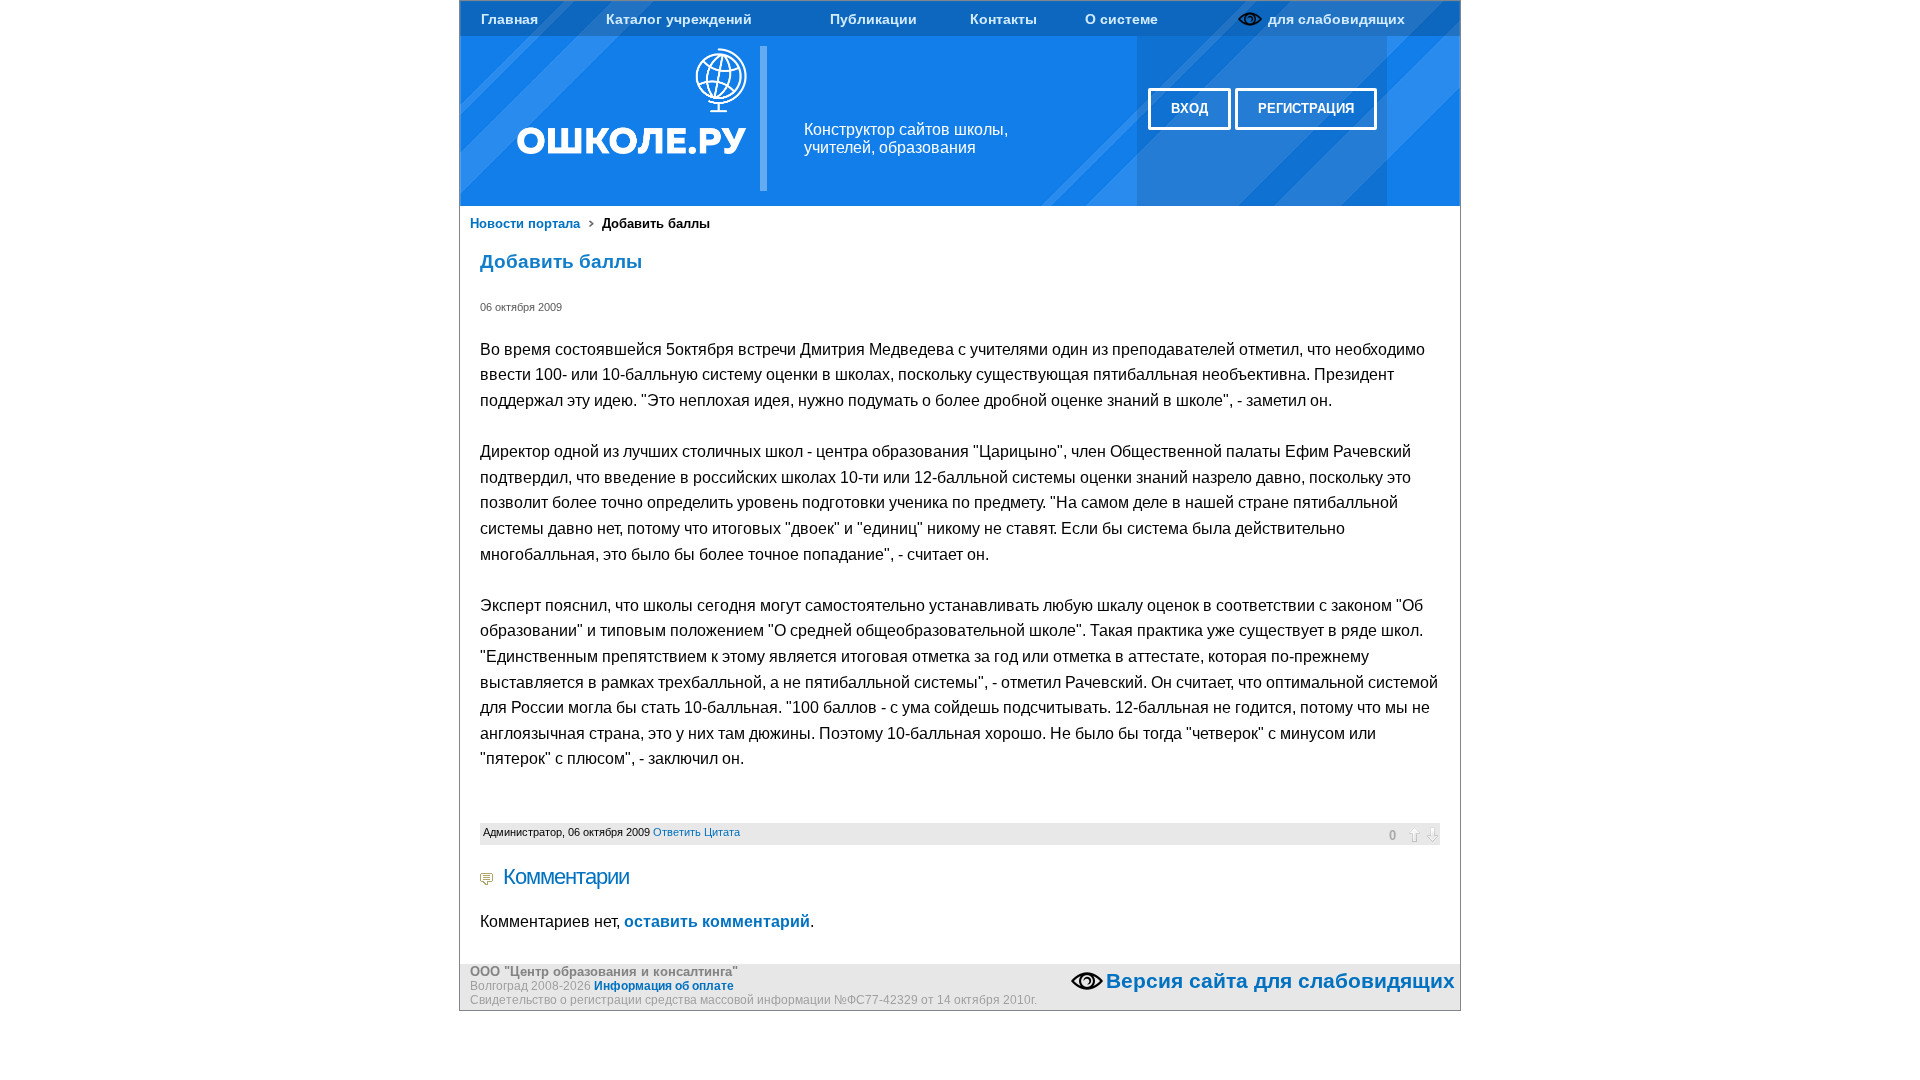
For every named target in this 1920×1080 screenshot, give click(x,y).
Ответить (677, 832)
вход (1189, 108)
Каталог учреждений (679, 19)
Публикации (873, 19)
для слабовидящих (1336, 19)
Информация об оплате (664, 986)
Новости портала (525, 223)
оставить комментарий (717, 921)
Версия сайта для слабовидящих (1280, 981)
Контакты (1003, 19)
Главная (509, 19)
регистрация (1306, 108)
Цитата (722, 832)
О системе (1121, 19)
